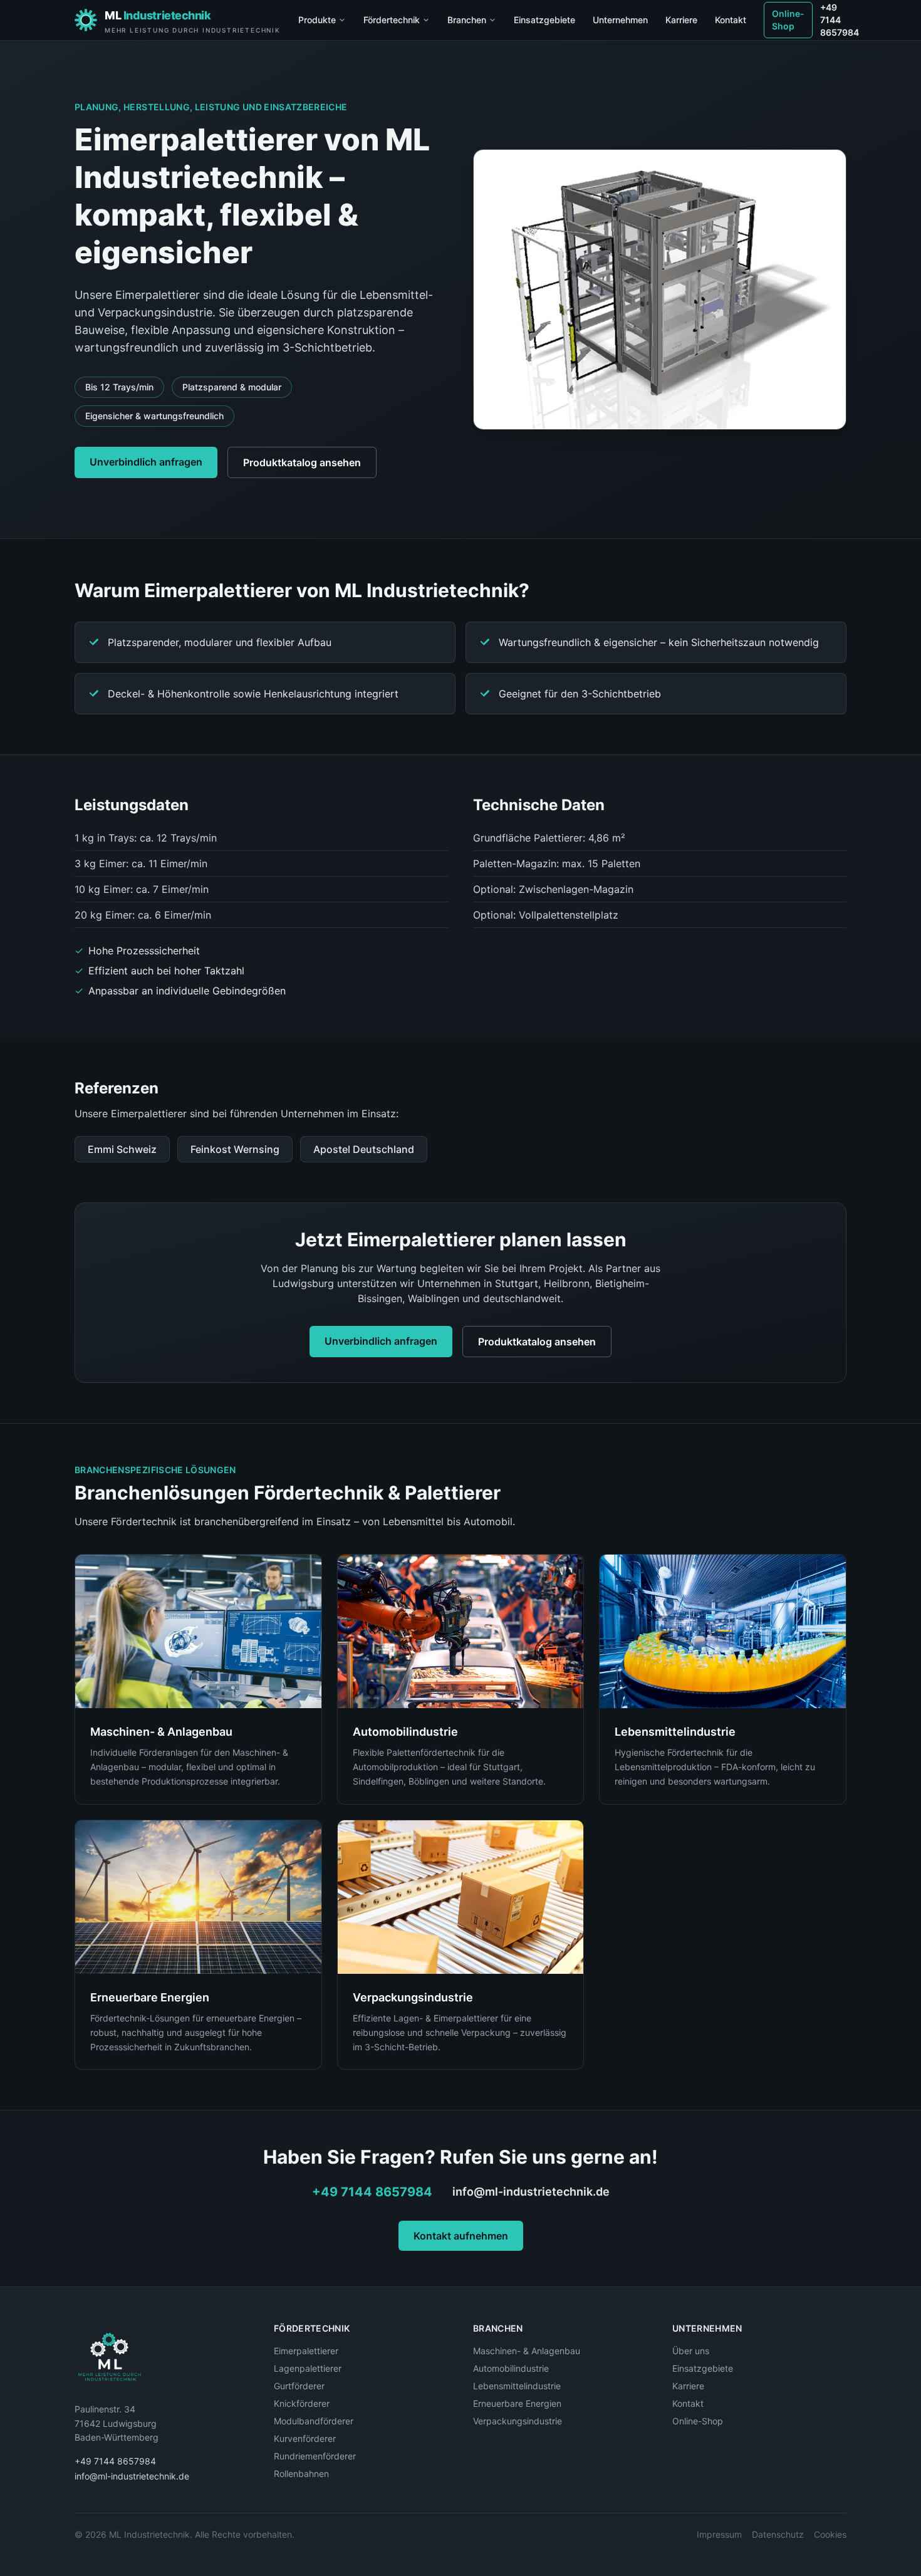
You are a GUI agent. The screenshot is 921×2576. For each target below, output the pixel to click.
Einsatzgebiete (544, 20)
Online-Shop (788, 20)
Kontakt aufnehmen (461, 2236)
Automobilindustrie (511, 2368)
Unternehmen (620, 20)
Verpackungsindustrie (518, 2421)
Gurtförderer (299, 2386)
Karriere (681, 20)
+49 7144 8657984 (840, 20)
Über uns (691, 2351)
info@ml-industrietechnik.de (531, 2192)
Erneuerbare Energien (517, 2403)
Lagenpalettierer (308, 2368)
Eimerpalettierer (306, 2351)
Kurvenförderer (305, 2438)
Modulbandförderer (314, 2421)
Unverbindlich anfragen (146, 462)
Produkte (317, 20)
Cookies (830, 2534)
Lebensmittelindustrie (517, 2386)
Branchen (467, 20)
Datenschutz (778, 2534)
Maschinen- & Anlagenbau (527, 2351)
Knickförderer (302, 2403)
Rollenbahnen (301, 2474)
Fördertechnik (392, 20)
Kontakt (731, 20)
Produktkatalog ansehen (302, 462)
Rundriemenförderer (315, 2456)
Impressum (719, 2534)
